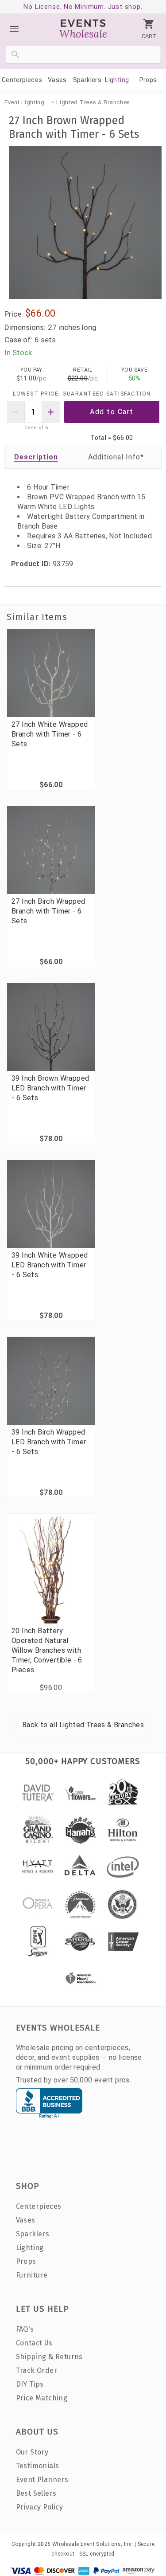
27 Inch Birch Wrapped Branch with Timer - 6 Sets (48, 911)
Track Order (37, 2370)
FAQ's (25, 2329)
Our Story (32, 2452)
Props (148, 80)
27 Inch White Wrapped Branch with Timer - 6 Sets (50, 734)
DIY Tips (30, 2384)
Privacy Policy (40, 2507)
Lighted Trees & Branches (93, 102)
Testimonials (38, 2466)
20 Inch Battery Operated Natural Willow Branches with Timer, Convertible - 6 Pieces (47, 1650)
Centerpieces (22, 80)
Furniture (32, 2275)
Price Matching (42, 2398)
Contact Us (34, 2343)
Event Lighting (25, 102)
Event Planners (42, 2480)
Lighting (117, 80)
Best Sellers (36, 2493)
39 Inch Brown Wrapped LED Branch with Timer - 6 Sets (50, 1088)
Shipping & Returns (49, 2357)
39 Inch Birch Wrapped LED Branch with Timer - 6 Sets (49, 1442)
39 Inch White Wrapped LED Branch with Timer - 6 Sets (50, 1265)
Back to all (83, 1725)
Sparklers (87, 80)
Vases (57, 80)
